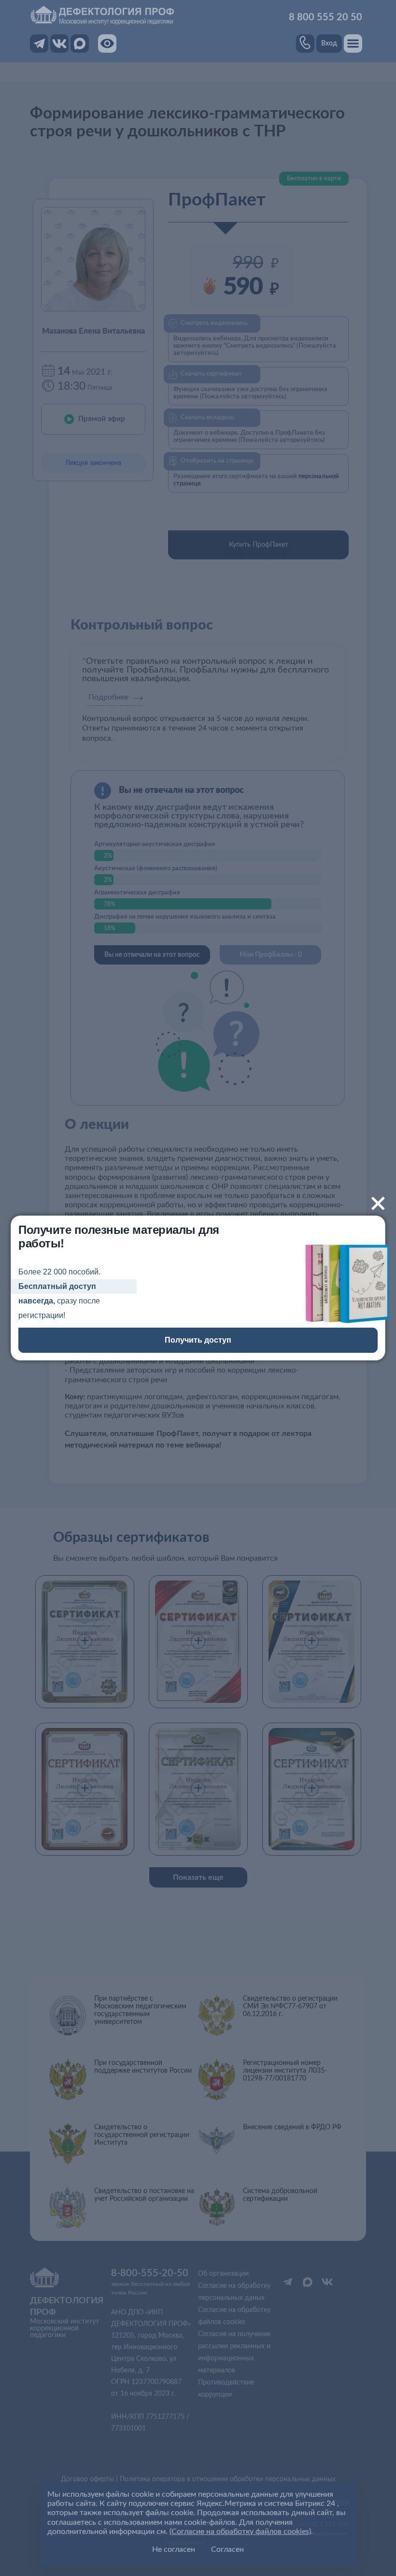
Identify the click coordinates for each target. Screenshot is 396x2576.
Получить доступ (198, 1340)
